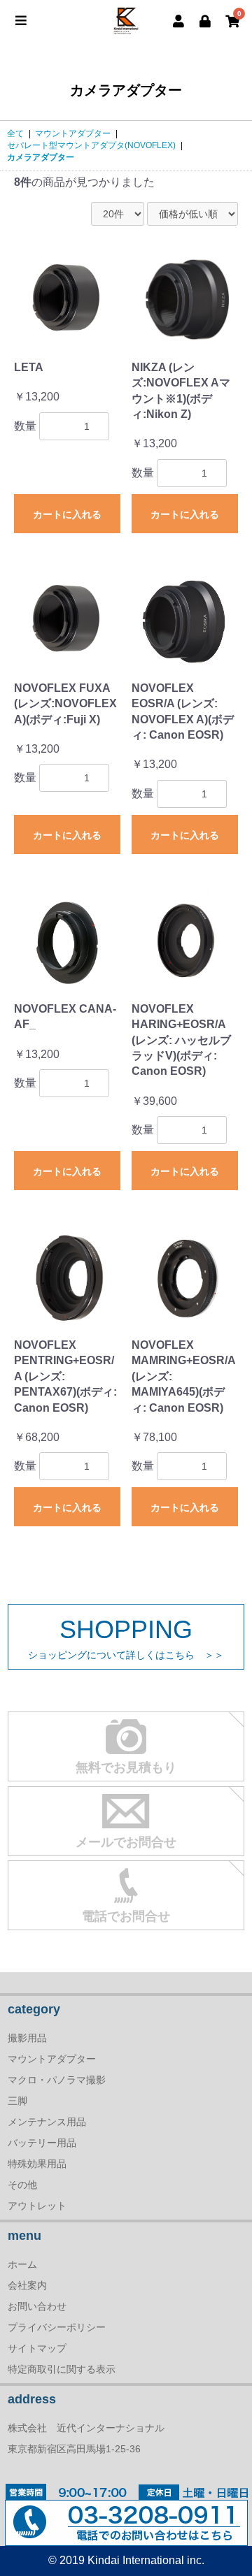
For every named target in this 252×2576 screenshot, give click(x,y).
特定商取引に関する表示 (62, 2369)
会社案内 (27, 2285)
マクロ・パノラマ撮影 (57, 2080)
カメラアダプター (41, 157)
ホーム (22, 2264)
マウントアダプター (73, 133)
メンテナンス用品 (47, 2122)
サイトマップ (37, 2348)
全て (15, 133)
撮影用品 (27, 2038)
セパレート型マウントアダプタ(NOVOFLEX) (91, 145)
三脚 (17, 2101)
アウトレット (37, 2206)
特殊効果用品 (37, 2164)
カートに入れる (67, 514)
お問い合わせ (37, 2306)
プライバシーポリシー (57, 2327)
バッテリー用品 (42, 2143)
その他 (22, 2185)
